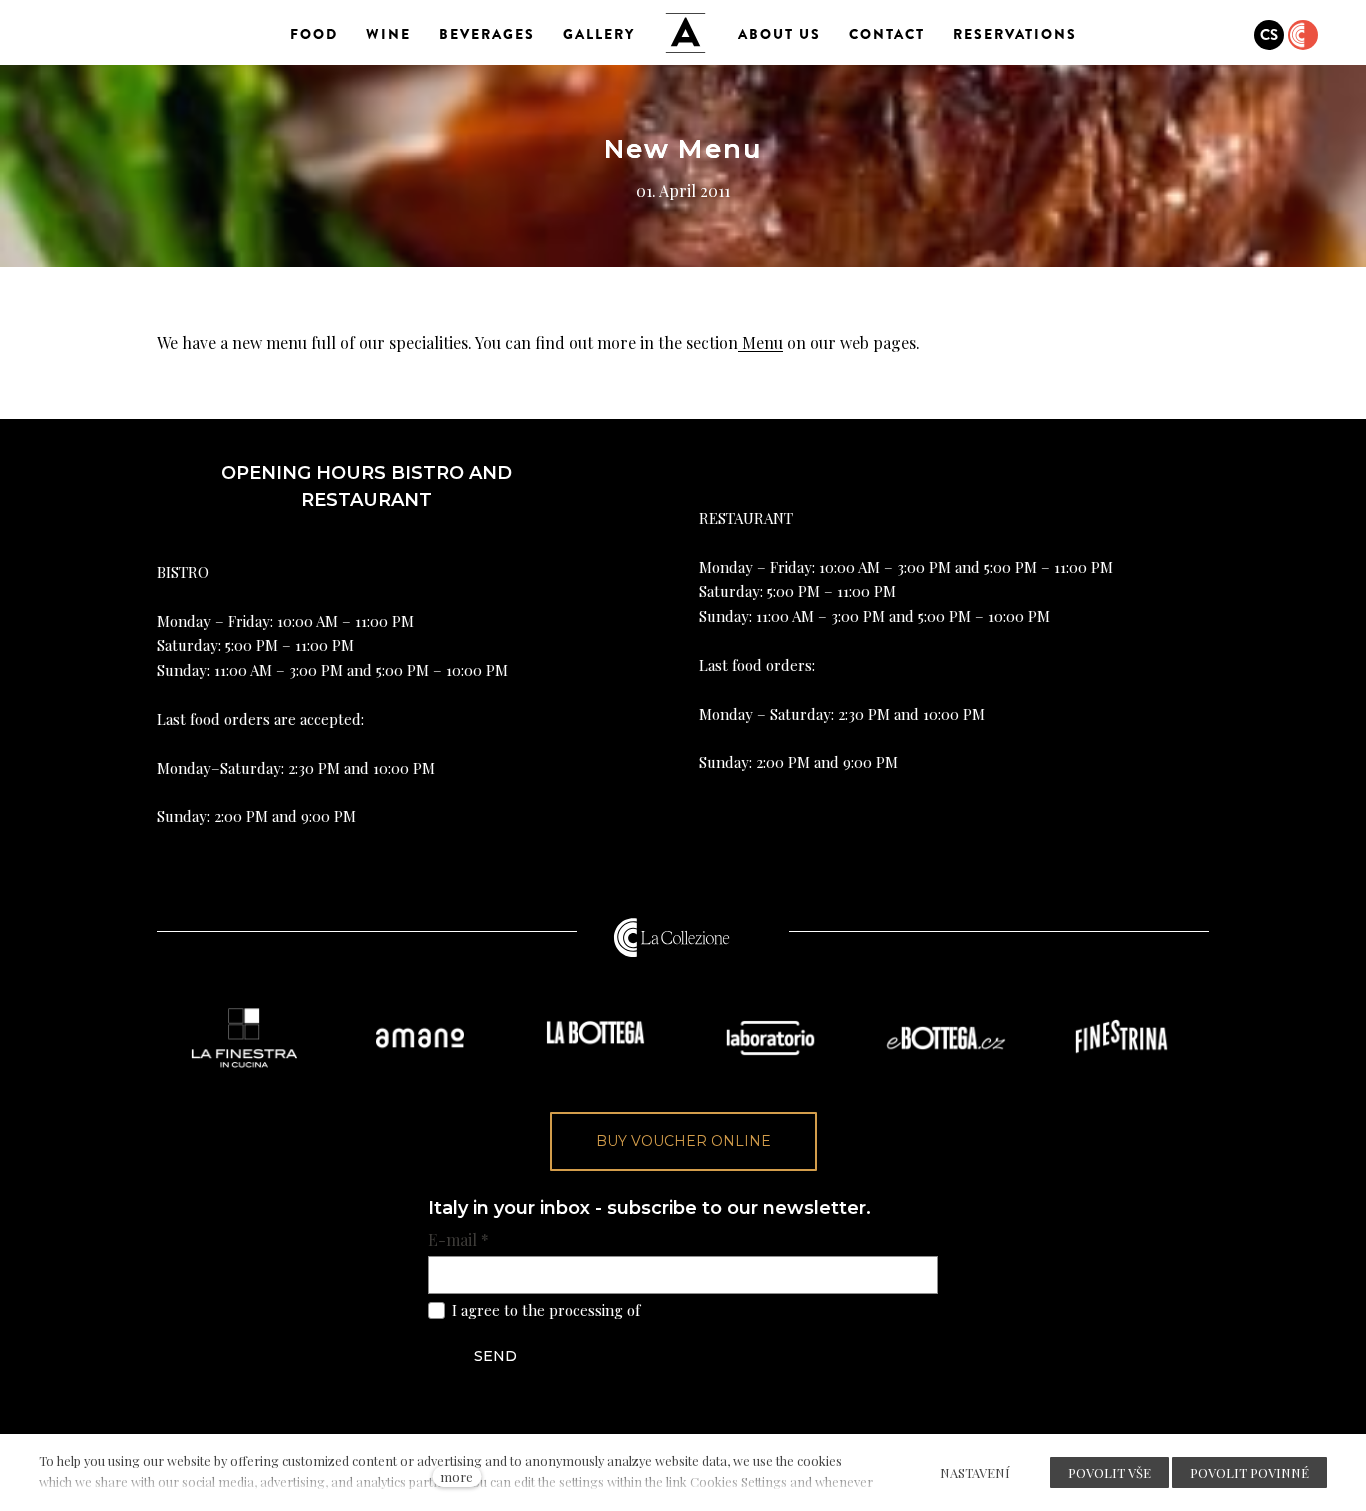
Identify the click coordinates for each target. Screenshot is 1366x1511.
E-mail (458, 1240)
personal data (690, 1310)
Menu (760, 342)
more (456, 1476)
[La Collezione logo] (672, 937)
